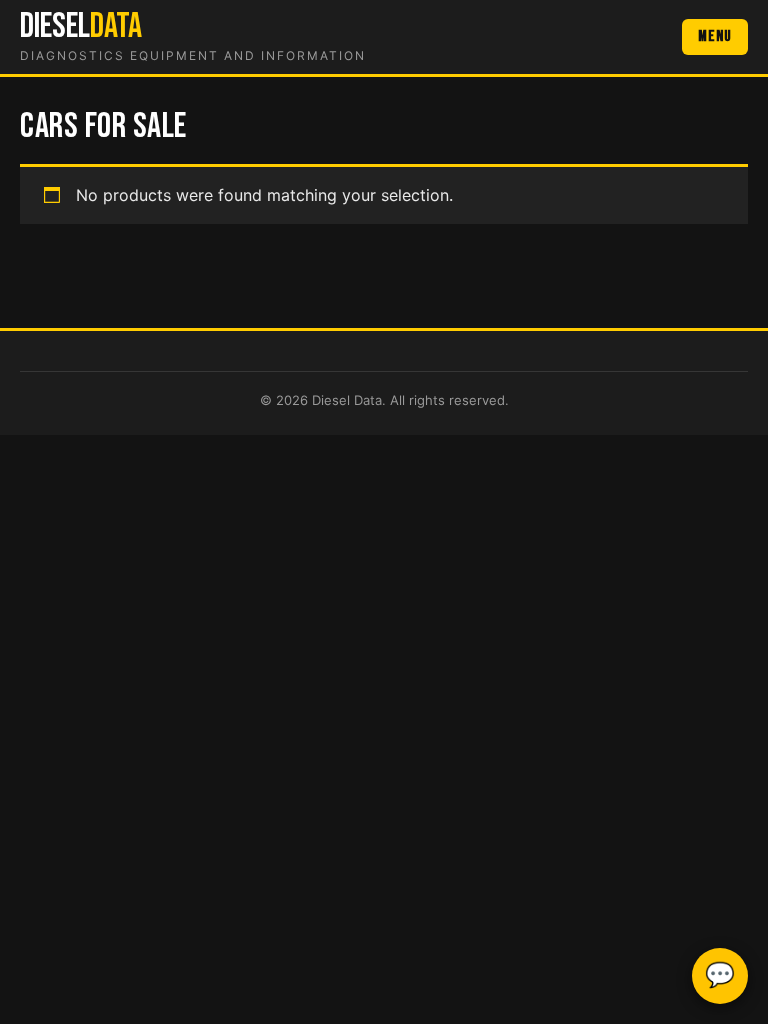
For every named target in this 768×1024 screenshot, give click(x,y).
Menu (715, 36)
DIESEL (81, 26)
